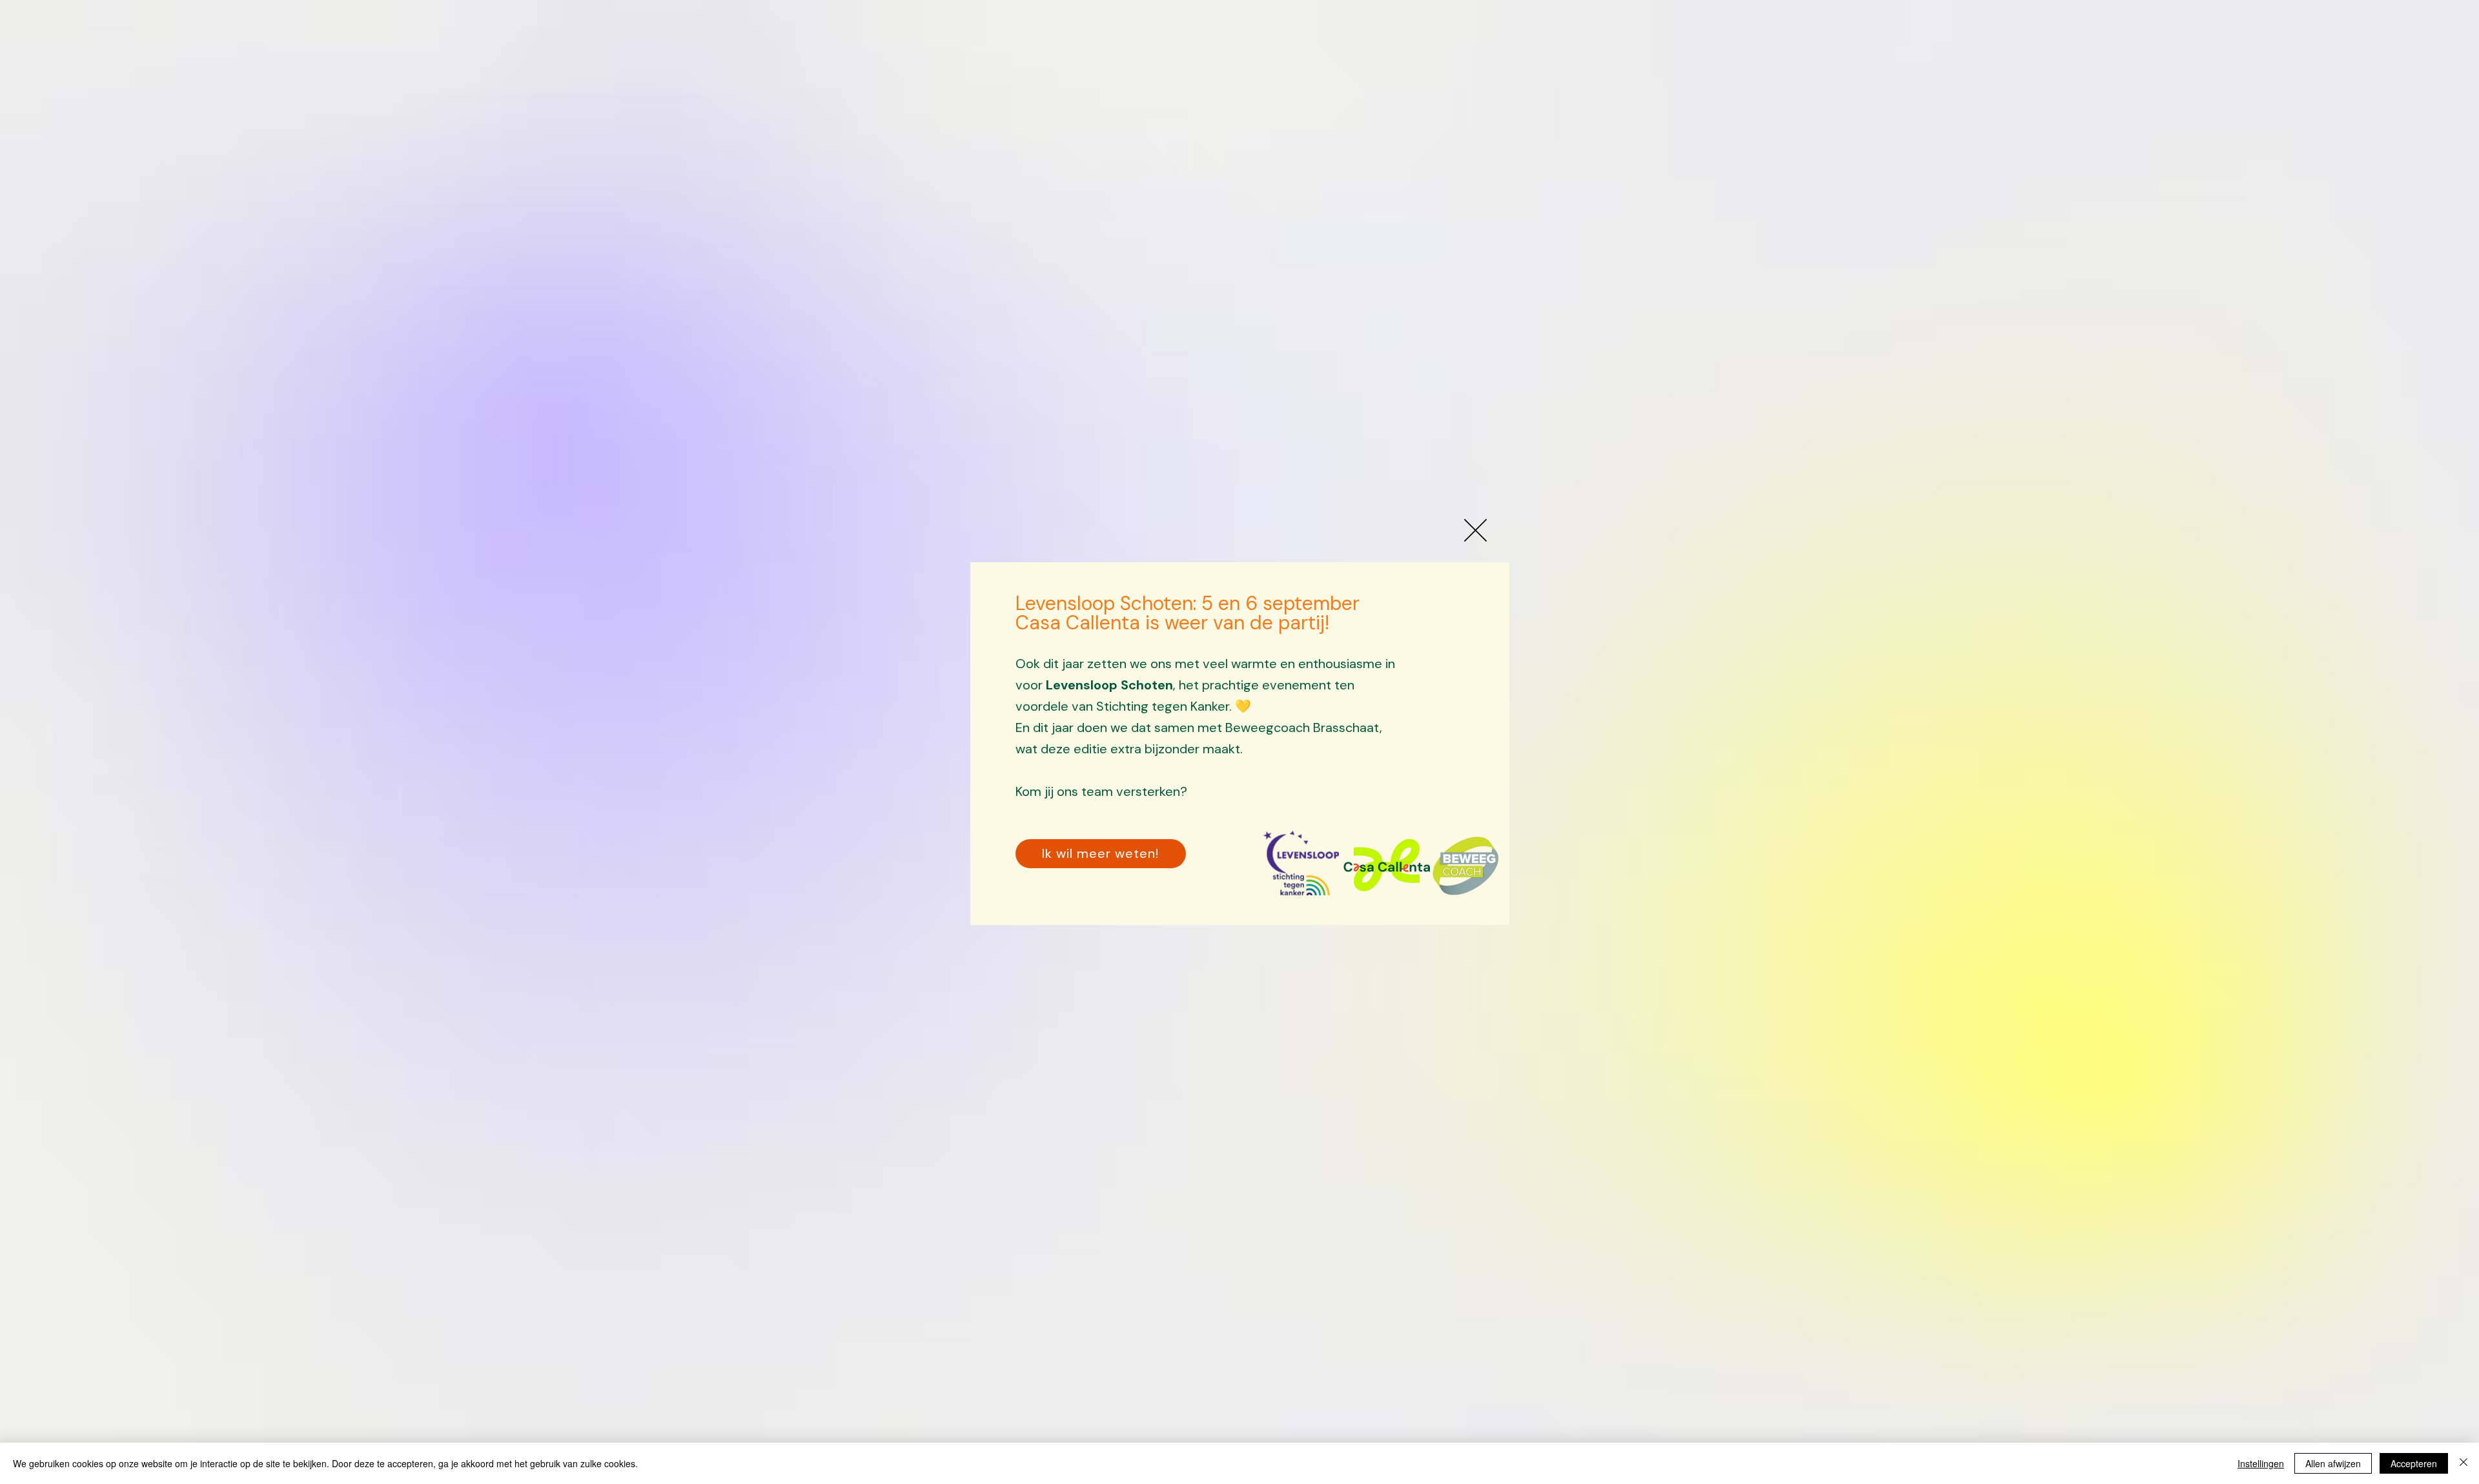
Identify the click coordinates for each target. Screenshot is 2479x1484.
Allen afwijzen (2333, 1463)
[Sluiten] (2464, 1463)
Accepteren (2414, 1463)
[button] (1475, 530)
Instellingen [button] (2261, 1463)
